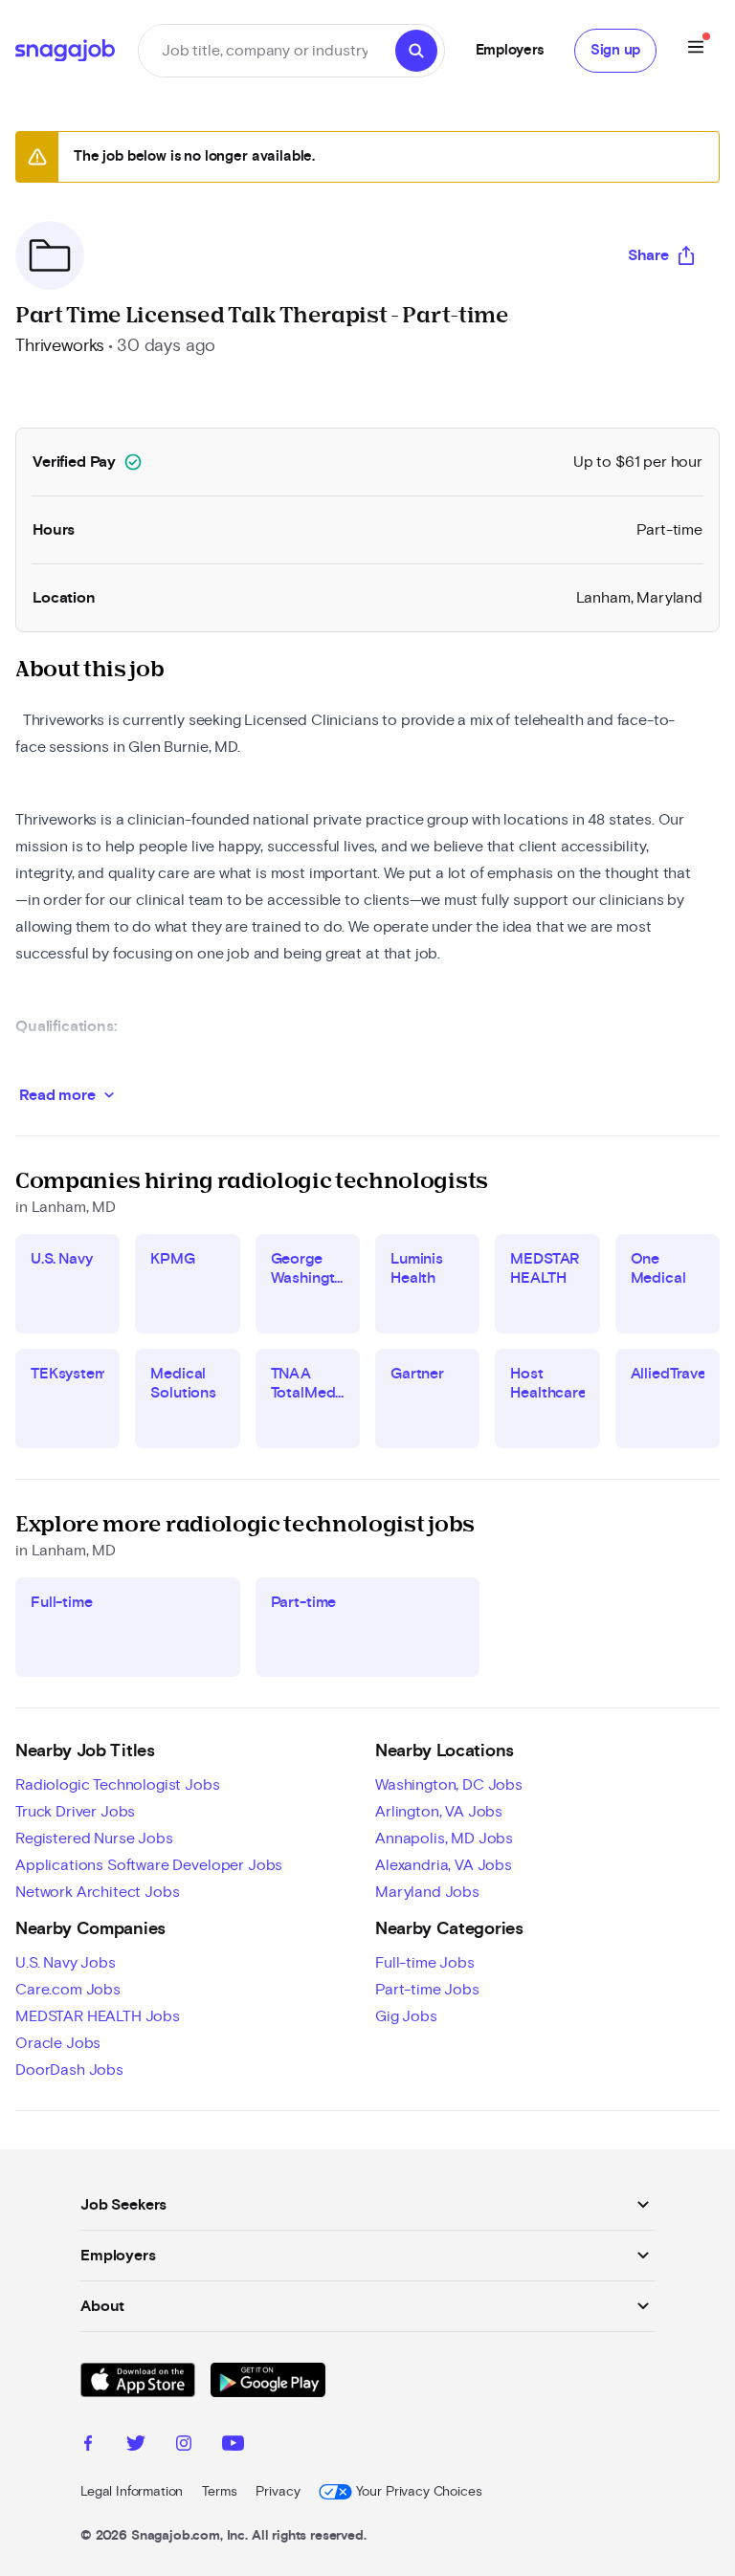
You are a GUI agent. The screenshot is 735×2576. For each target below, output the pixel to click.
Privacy (278, 2492)
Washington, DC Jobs (449, 1785)
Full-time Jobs (425, 1963)
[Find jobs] (416, 51)
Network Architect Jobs (97, 1892)
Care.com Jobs (68, 1990)
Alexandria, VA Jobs (444, 1865)
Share (648, 255)
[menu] (696, 50)
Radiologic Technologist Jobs (118, 1785)
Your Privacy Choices (419, 2492)
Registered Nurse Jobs (94, 1838)
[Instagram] (184, 2446)
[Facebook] (88, 2446)
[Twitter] (136, 2446)
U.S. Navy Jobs (66, 1963)
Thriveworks (60, 346)
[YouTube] (233, 2446)
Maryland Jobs (427, 1892)
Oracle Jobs (58, 2043)
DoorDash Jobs (69, 2070)
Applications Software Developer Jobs (149, 1865)
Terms (219, 2492)
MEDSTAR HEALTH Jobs (98, 2016)
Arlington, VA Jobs (439, 1812)
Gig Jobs (406, 2016)
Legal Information (132, 2492)
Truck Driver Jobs (75, 1812)
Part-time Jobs (427, 1990)
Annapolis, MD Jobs (444, 1838)
